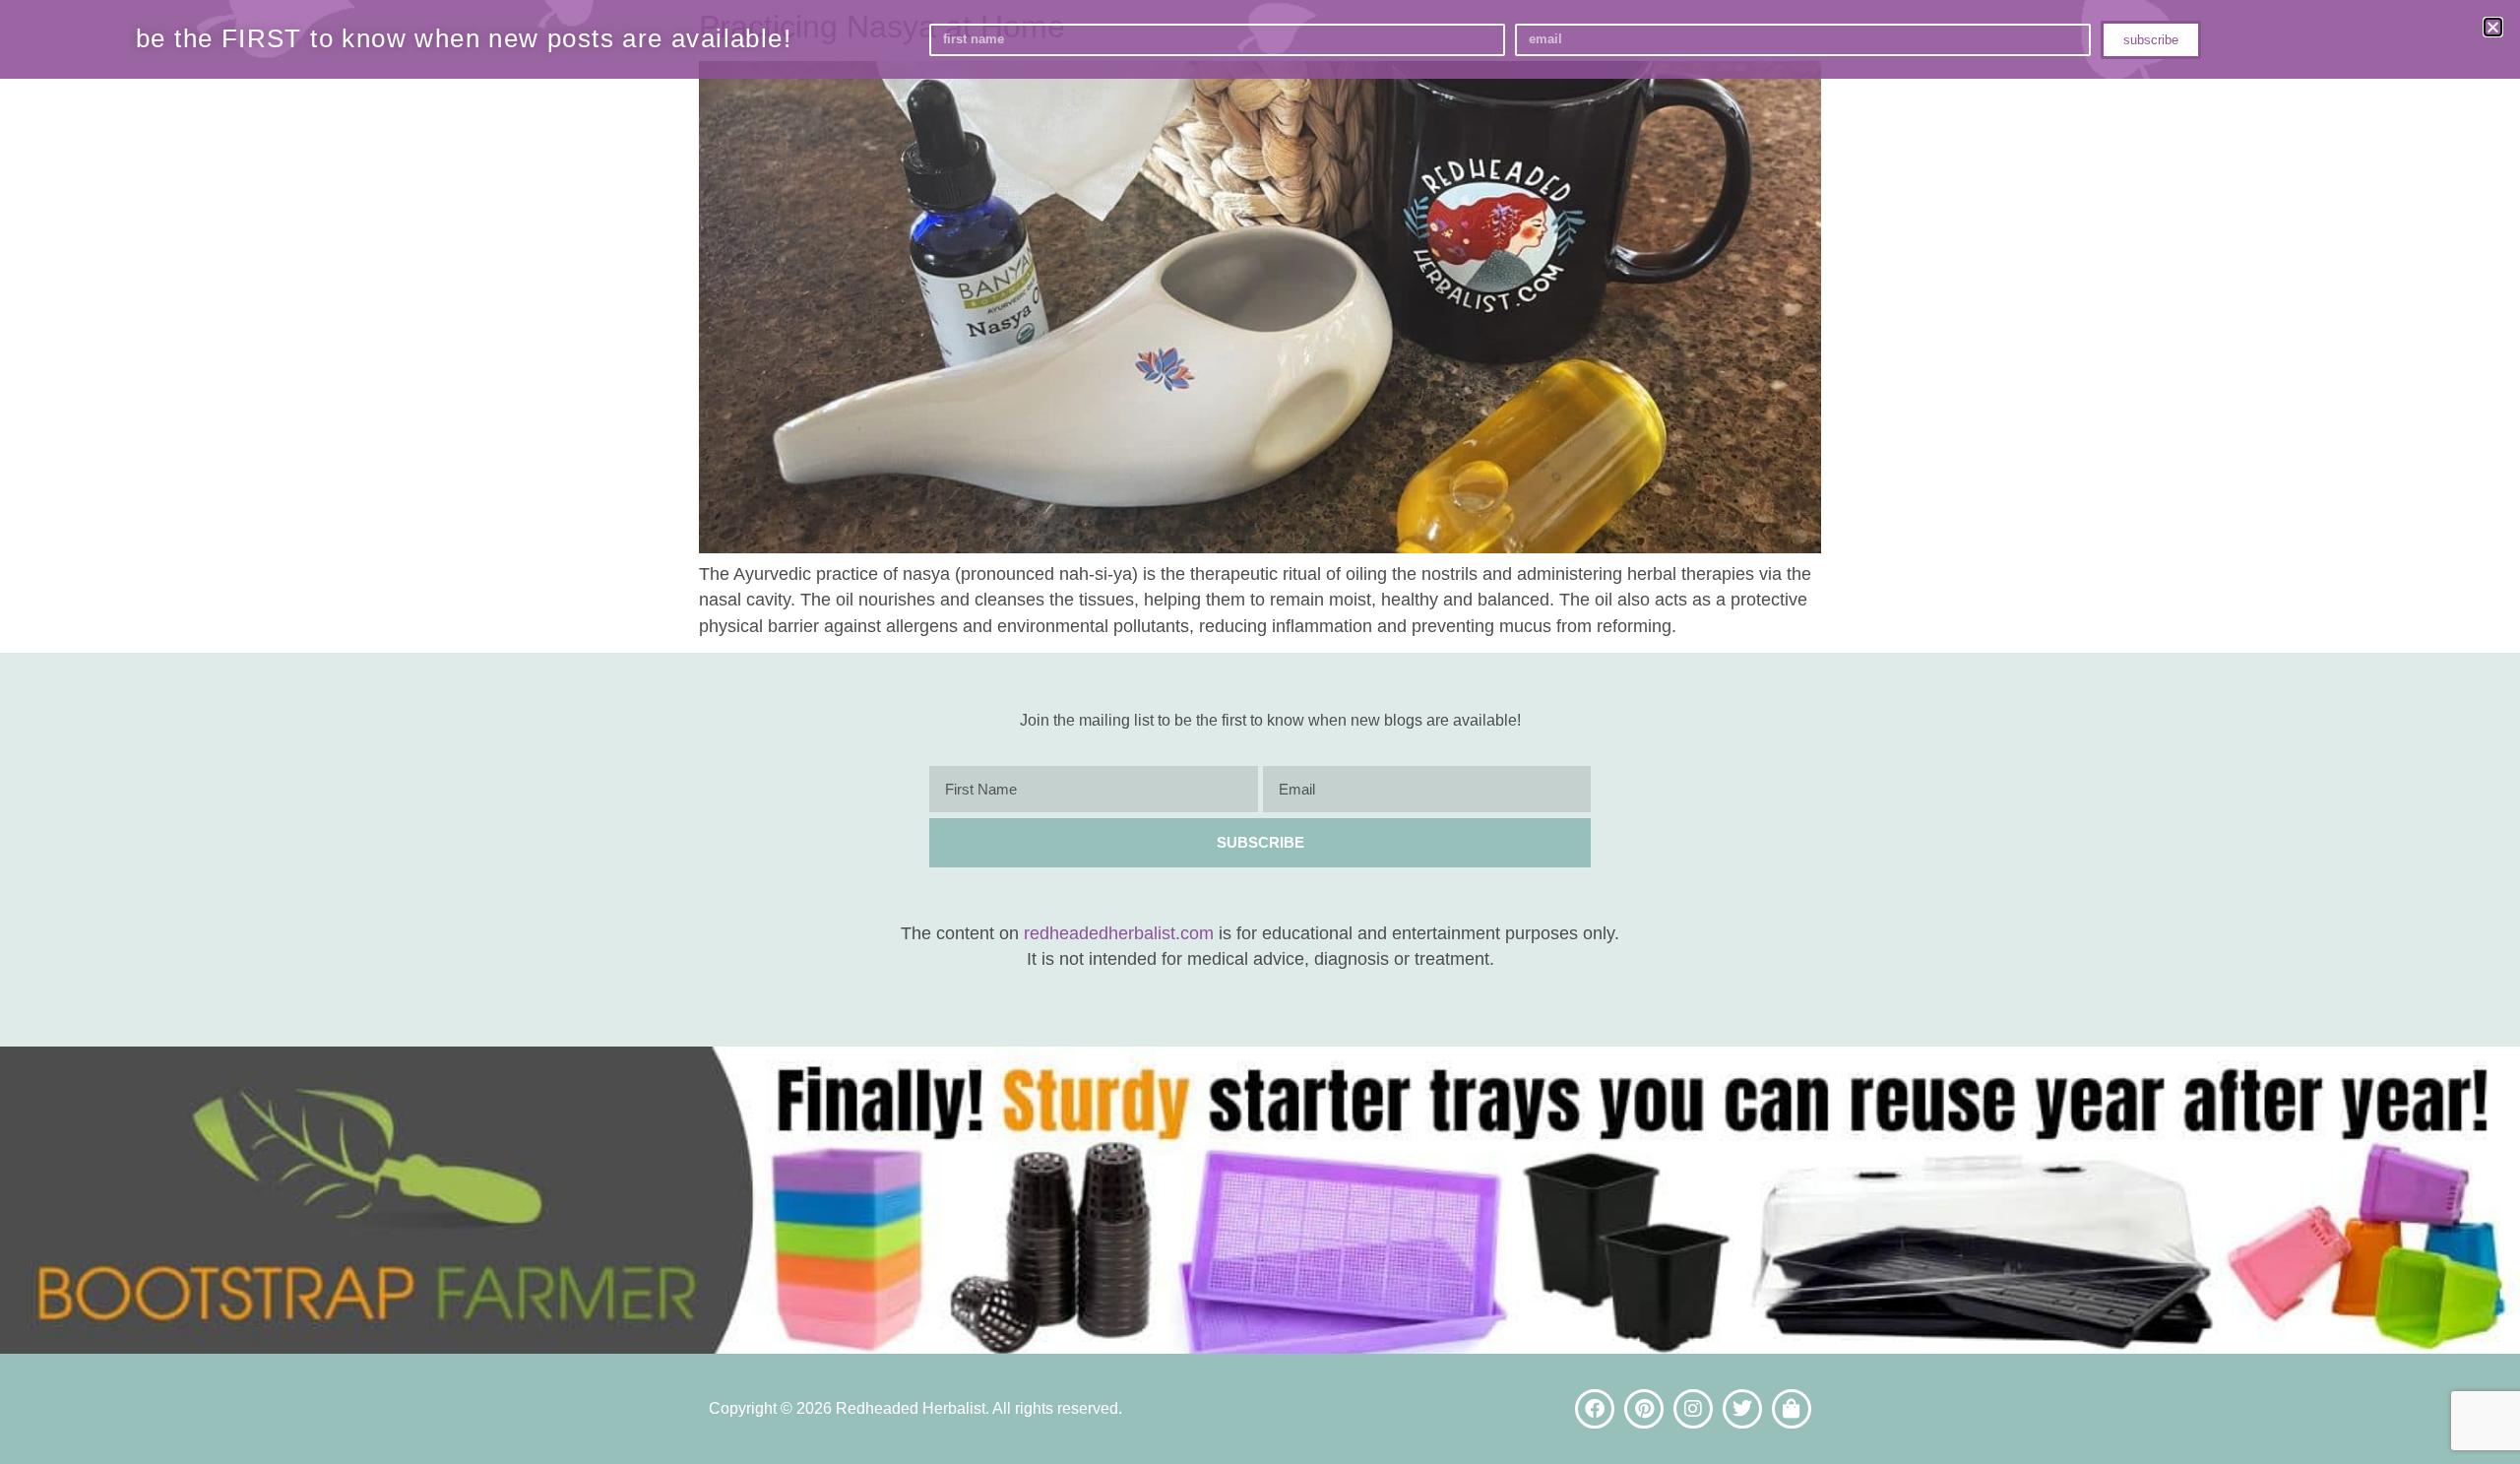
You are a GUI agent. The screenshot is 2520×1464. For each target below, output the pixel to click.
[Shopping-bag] (1792, 1409)
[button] (2493, 27)
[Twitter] (1742, 1409)
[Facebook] (1595, 1409)
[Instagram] (1693, 1409)
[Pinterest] (1644, 1409)
